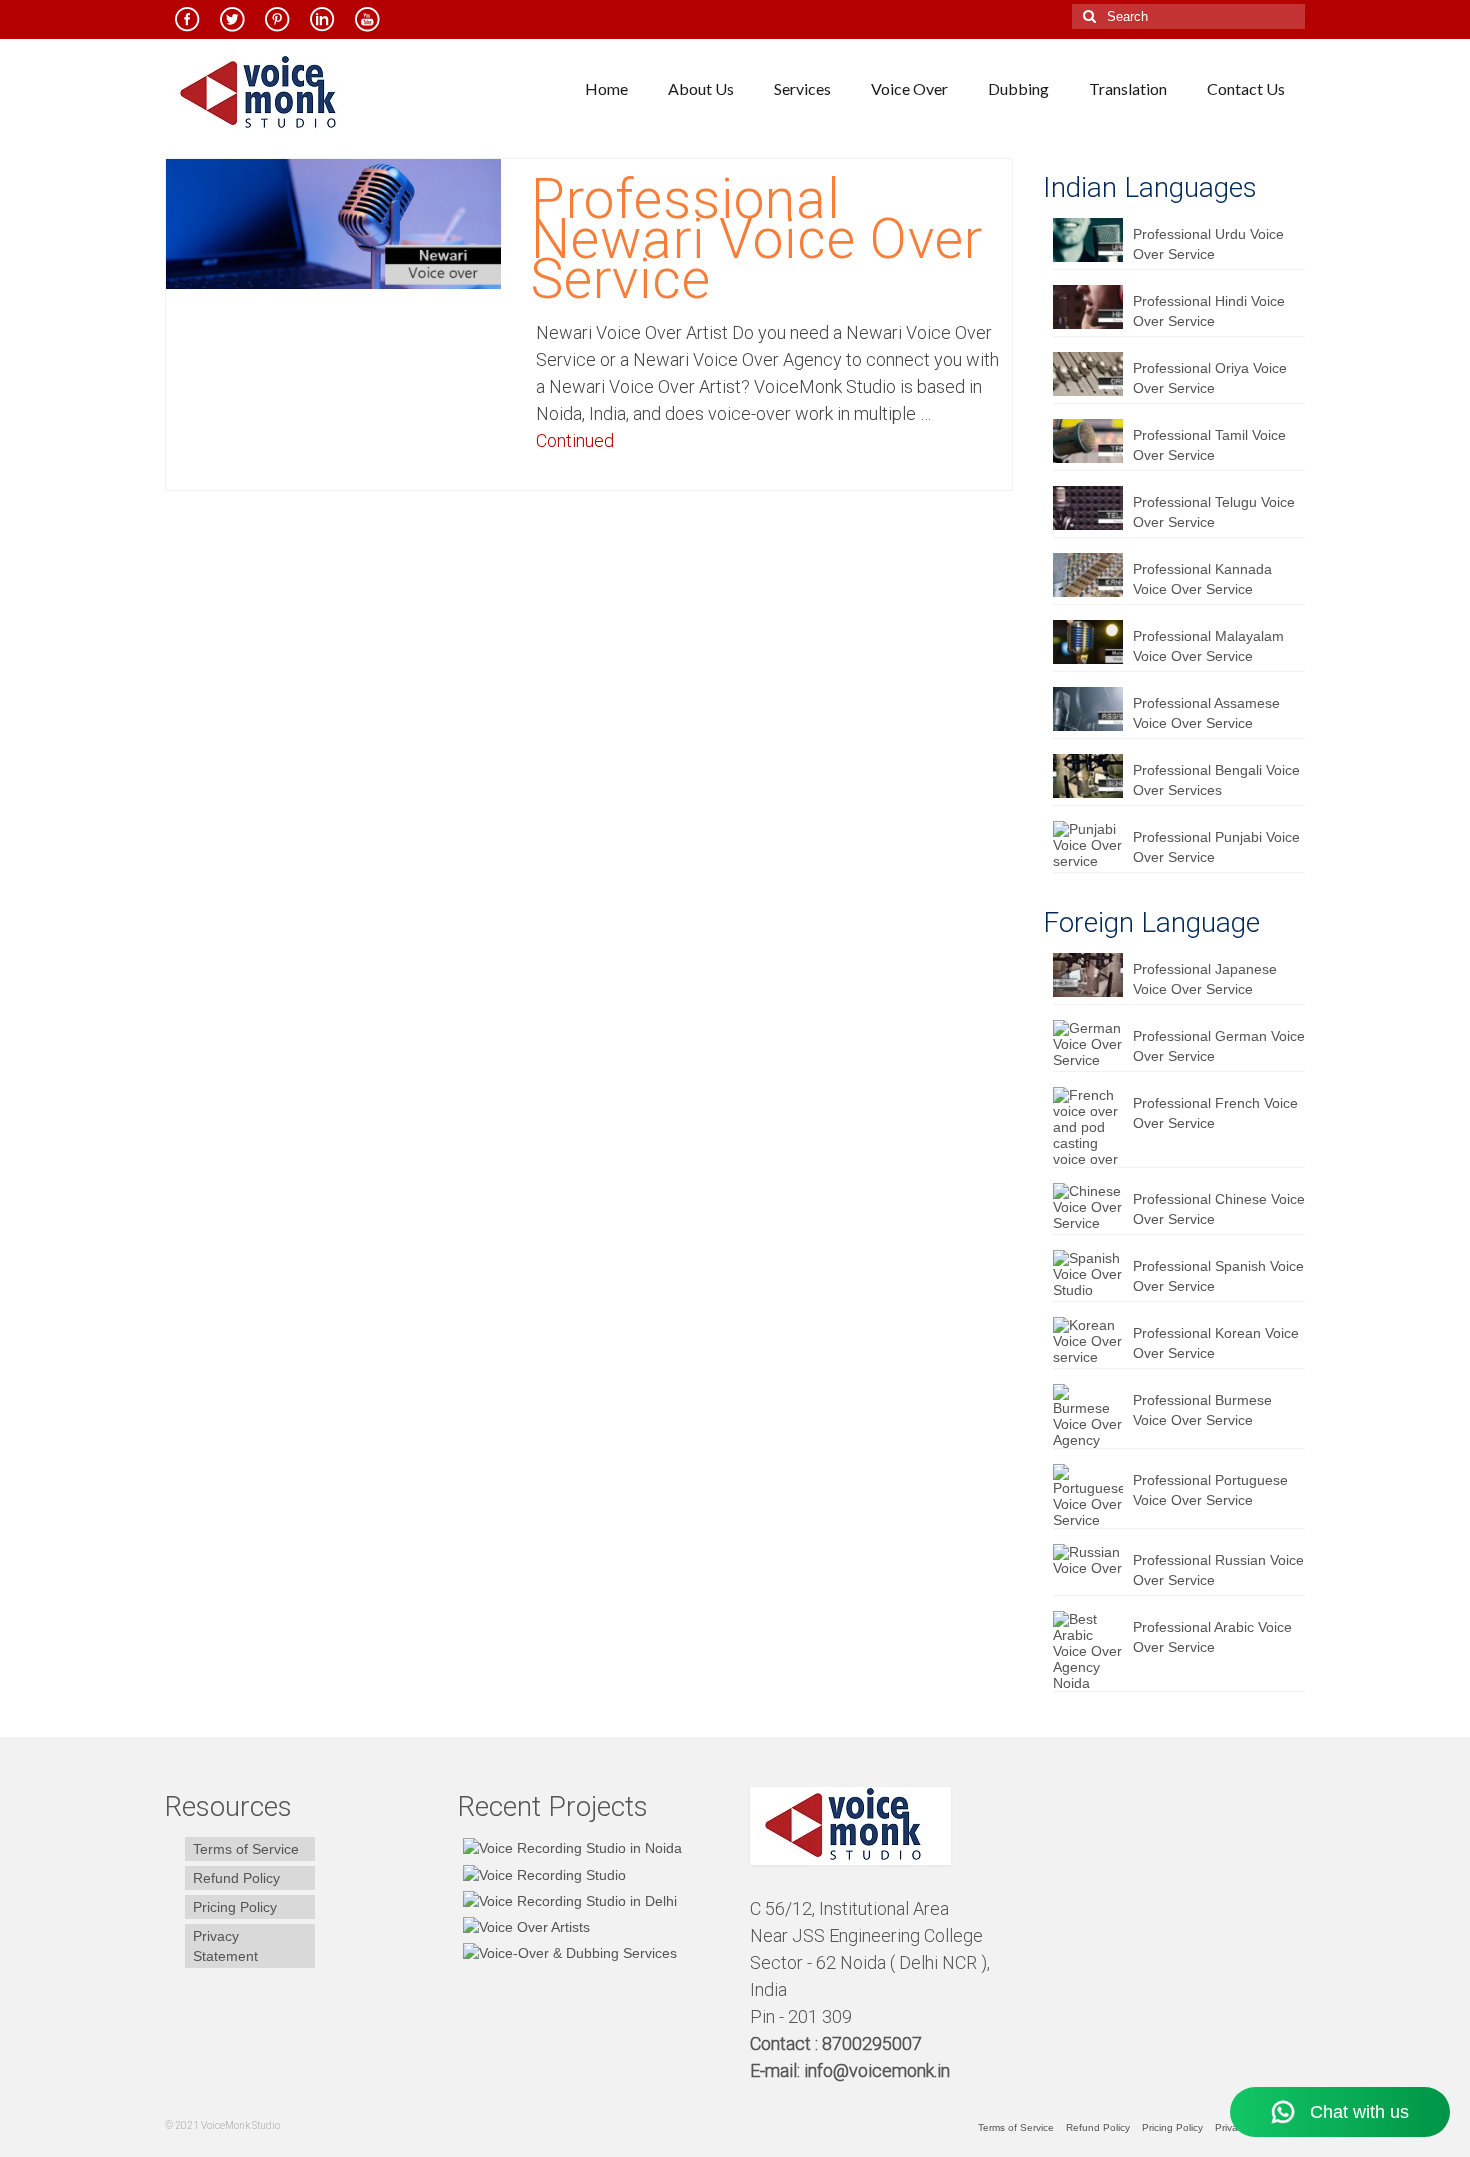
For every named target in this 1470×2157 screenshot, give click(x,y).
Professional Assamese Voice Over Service (1206, 713)
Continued (575, 440)
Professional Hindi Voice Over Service (1209, 311)
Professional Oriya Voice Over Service (1210, 378)
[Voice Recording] (567, 1900)
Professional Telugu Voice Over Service (1214, 512)
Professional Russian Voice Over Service (1218, 1570)
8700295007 (874, 2043)
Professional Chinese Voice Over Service (1219, 1209)
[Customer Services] (570, 1847)
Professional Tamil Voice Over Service (1209, 445)
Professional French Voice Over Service (1215, 1113)
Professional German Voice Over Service (1219, 1046)
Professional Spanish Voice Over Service (1218, 1276)
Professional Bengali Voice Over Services (1216, 780)
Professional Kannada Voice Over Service (1202, 579)
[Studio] (524, 1926)
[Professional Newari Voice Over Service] (333, 223)
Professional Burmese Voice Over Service (1202, 1410)
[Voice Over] (567, 1952)
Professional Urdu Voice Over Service (1208, 244)
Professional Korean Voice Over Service (1216, 1343)
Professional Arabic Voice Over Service (1212, 1637)
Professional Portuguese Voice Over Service (1210, 1490)
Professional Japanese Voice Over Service (1205, 979)
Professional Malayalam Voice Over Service (1208, 646)
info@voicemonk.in (877, 2070)
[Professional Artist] (542, 1873)
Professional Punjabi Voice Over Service (1216, 847)
